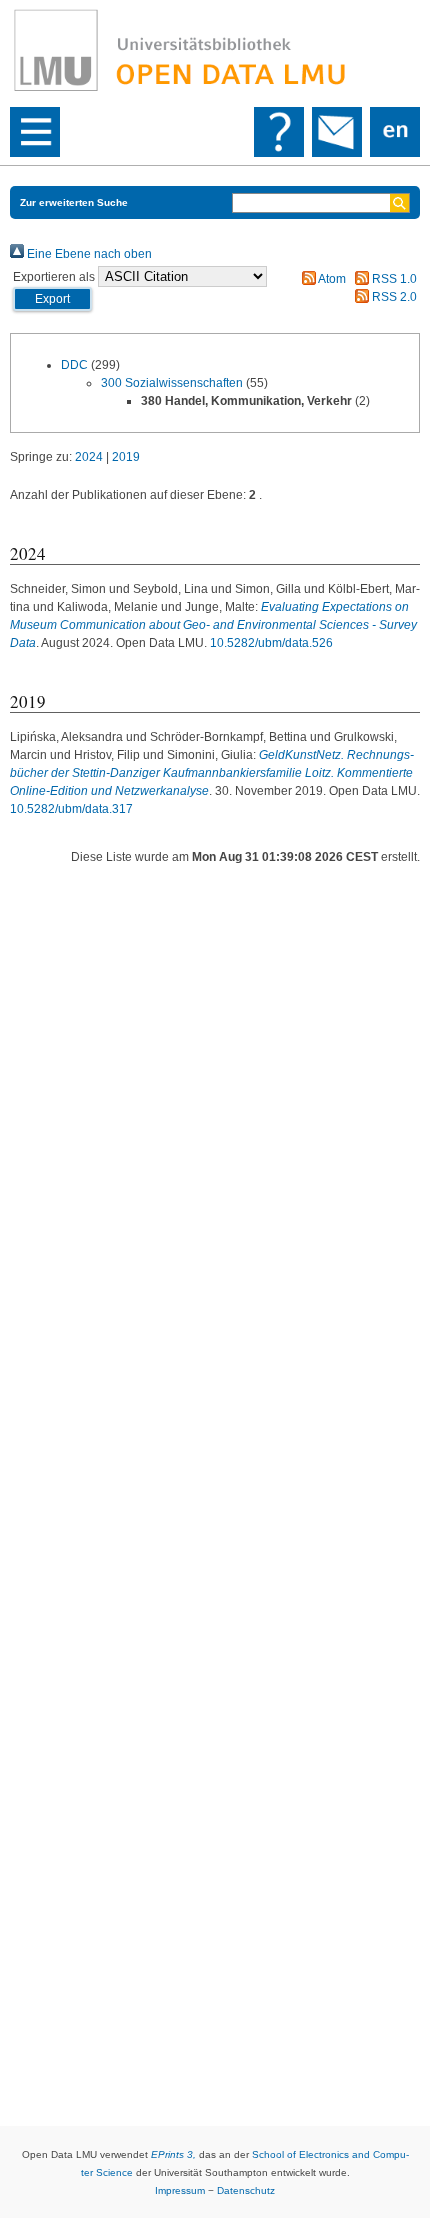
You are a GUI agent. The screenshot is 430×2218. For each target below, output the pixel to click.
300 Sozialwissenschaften (172, 383)
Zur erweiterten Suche (74, 202)
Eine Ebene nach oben (88, 254)
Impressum (180, 2190)
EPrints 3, (173, 2154)
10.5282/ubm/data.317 (71, 809)
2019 (126, 457)
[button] (52, 299)
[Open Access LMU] (215, 51)
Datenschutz (246, 2190)
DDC (74, 365)
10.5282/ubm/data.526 (271, 643)
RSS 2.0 (393, 297)
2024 (89, 457)
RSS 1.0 (393, 279)
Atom (331, 279)
